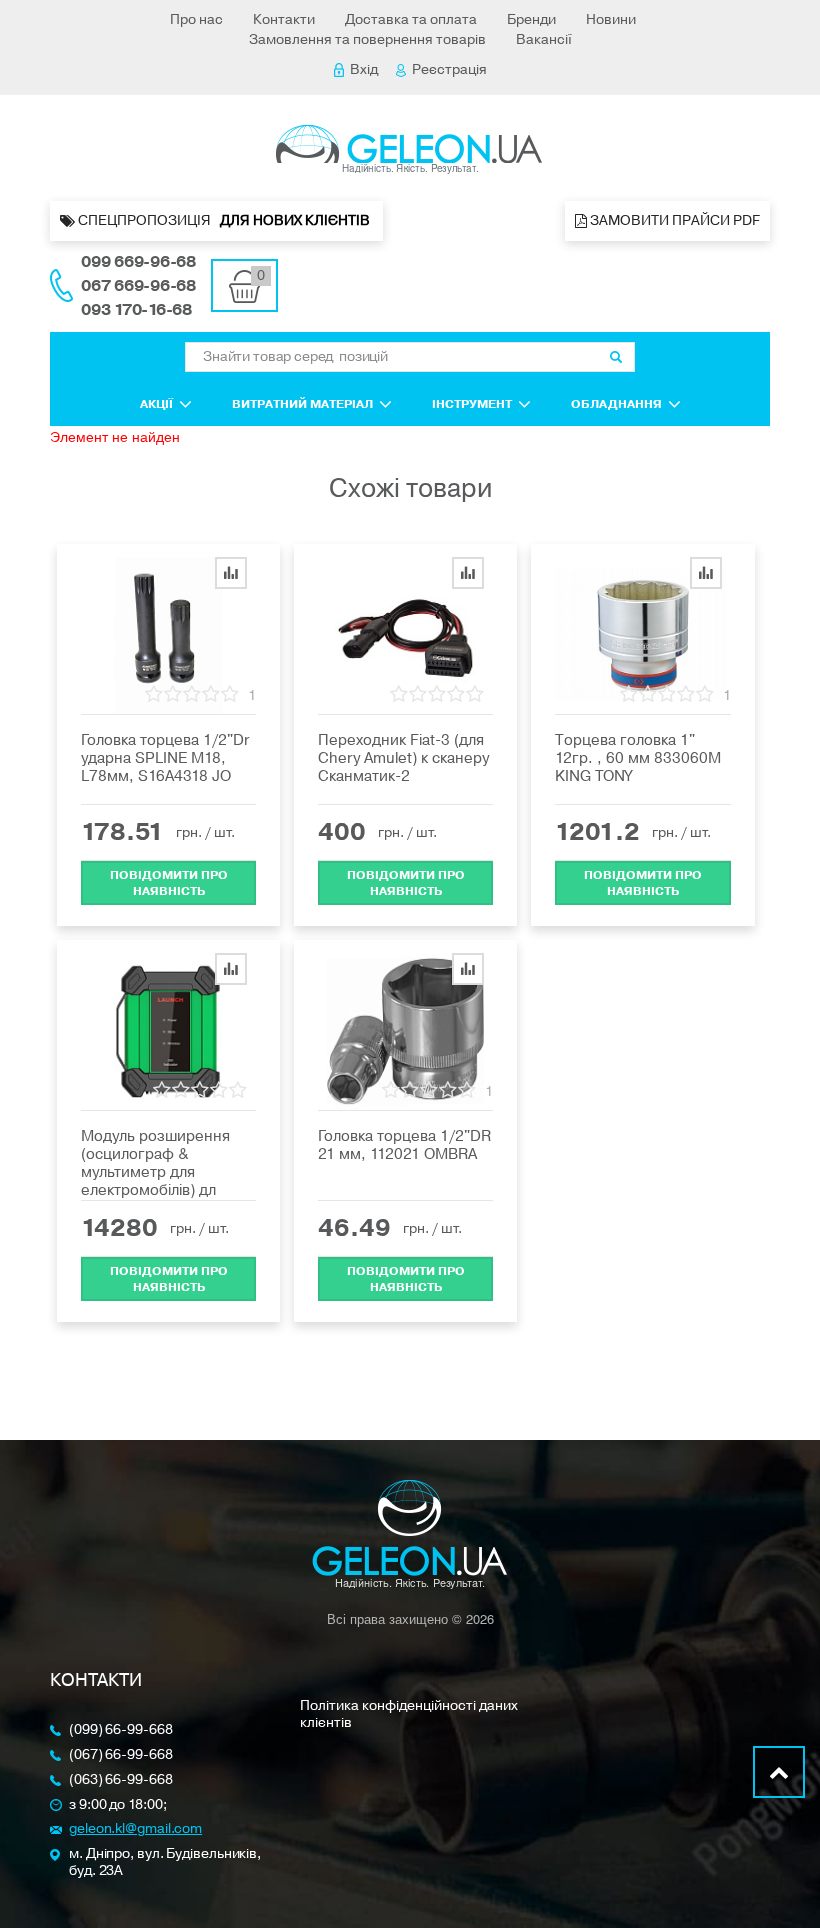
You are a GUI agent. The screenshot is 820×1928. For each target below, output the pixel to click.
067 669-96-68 (138, 286)
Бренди (531, 19)
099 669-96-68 (138, 262)
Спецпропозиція (224, 220)
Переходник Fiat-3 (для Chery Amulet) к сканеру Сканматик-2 (403, 758)
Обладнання (616, 404)
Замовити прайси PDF (673, 220)
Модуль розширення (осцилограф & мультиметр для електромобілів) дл (155, 1163)
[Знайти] (616, 357)
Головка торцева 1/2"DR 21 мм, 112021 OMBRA (404, 1145)
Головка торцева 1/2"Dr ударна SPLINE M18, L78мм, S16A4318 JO (165, 758)
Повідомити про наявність (169, 883)
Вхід (364, 69)
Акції (156, 404)
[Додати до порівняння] (231, 573)
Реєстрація (449, 69)
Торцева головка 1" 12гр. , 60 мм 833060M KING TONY (638, 758)
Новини (611, 19)
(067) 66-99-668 (121, 1755)
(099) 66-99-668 (121, 1730)
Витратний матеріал (302, 404)
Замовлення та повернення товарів (367, 39)
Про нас (196, 19)
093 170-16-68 (136, 310)
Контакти (284, 19)
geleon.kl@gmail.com (135, 1829)
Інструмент (472, 404)
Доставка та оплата (411, 19)
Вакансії (544, 39)
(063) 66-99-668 (121, 1780)
